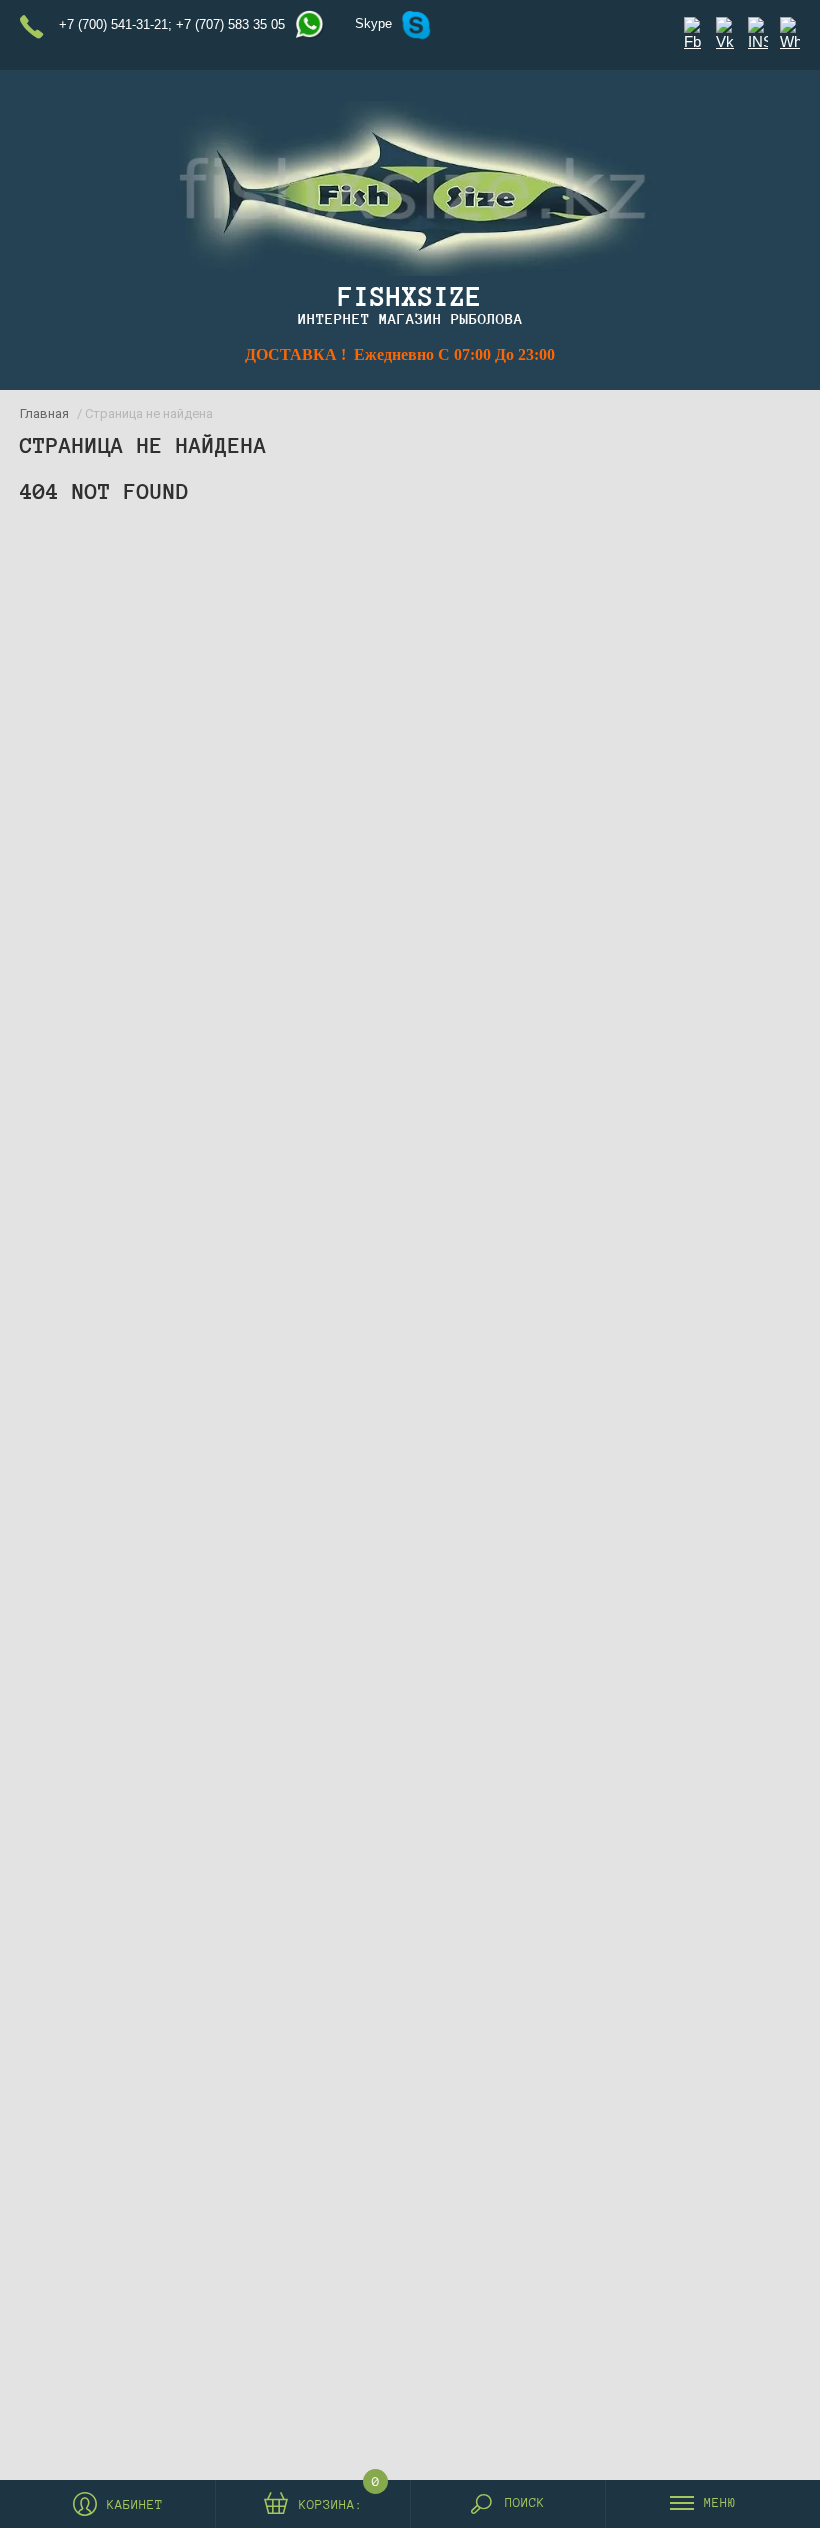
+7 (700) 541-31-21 (113, 24)
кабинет (135, 2505)
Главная (44, 413)
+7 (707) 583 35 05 (230, 24)
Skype (373, 23)
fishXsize (410, 296)
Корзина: (331, 2502)
